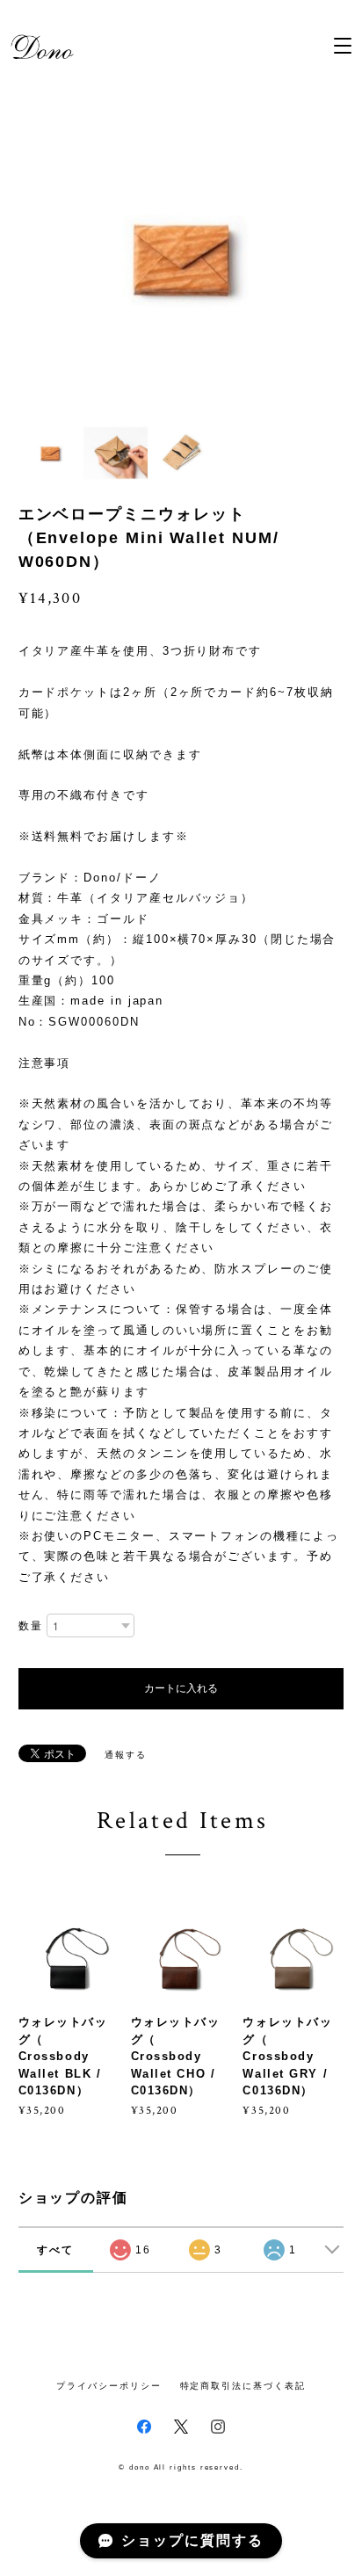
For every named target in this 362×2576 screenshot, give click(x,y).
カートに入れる (181, 1688)
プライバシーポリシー (109, 2386)
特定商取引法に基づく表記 (243, 2386)
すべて (55, 2250)
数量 (31, 1626)
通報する (126, 1755)
